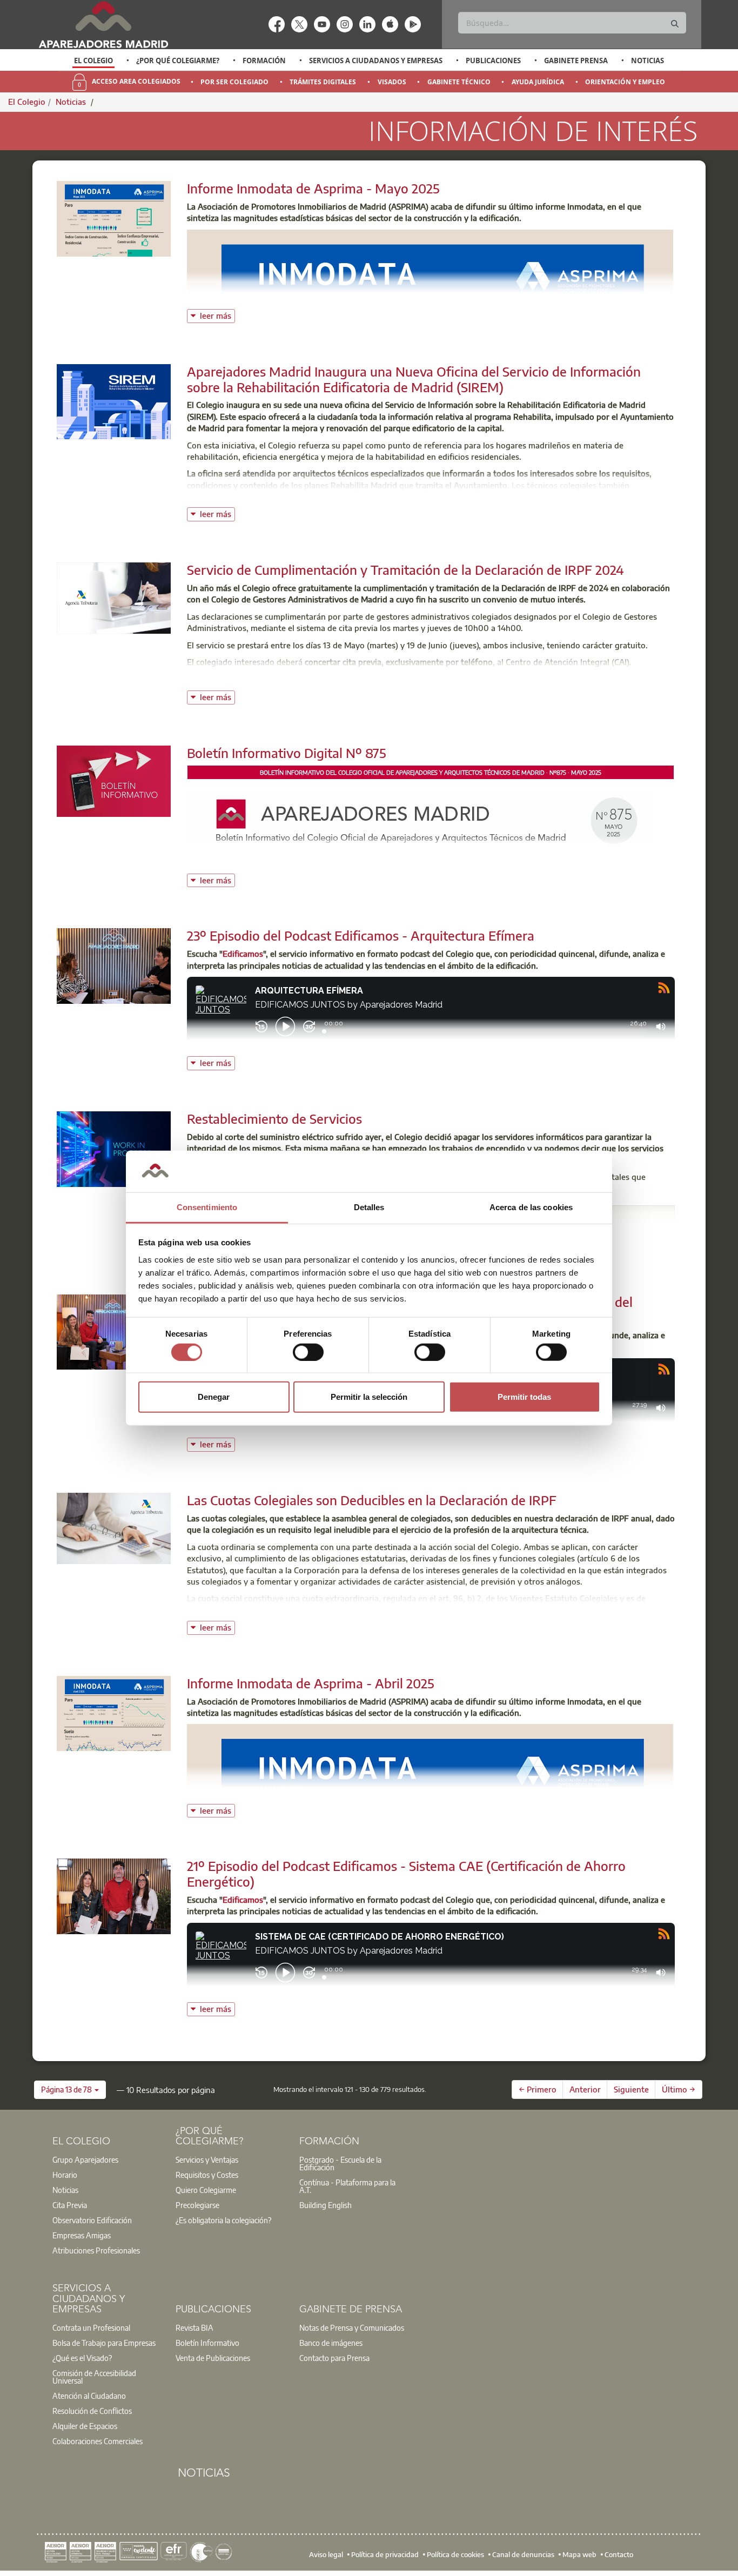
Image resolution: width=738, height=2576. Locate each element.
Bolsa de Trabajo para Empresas (104, 2343)
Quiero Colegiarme (206, 2190)
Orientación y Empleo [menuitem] (625, 82)
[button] (70, 2090)
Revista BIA (194, 2327)
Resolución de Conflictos (92, 2411)
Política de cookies (455, 2554)
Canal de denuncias (523, 2554)
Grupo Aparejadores (85, 2159)
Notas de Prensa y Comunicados (352, 2327)
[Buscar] (675, 24)
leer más (217, 315)
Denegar (214, 1397)
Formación (264, 61)
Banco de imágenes (331, 2343)
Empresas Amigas (82, 2235)
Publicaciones (493, 61)
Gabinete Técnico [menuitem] (459, 82)
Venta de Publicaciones (213, 2358)
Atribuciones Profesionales (96, 2250)
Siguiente (631, 2089)
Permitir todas (524, 1397)
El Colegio (93, 61)
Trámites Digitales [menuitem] (323, 82)
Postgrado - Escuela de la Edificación (340, 2163)
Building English (326, 2205)
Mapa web (579, 2554)
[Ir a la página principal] (103, 25)
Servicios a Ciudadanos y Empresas (376, 61)
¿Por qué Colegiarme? (178, 61)
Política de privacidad (385, 2554)
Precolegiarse (197, 2205)
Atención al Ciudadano (89, 2396)
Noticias (648, 61)
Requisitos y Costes (207, 2175)
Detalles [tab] (369, 1207)
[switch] (308, 1352)
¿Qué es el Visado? (82, 2358)
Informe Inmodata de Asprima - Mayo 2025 (313, 188)
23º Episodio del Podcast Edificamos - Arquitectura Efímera (361, 935)
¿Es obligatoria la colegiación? (223, 2220)
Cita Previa (70, 2205)
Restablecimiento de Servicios (274, 1118)
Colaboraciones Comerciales (98, 2441)
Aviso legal (326, 2554)
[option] (94, 61)
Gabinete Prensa (576, 61)
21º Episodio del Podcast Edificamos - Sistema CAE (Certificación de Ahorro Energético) (406, 1873)
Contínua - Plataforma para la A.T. (347, 2186)
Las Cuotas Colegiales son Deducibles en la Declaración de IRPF (372, 1500)
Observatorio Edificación (92, 2220)
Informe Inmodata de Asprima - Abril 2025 (311, 1683)
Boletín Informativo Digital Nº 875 (287, 753)
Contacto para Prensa (334, 2358)
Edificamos (243, 954)
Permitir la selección (369, 1397)
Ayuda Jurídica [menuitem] (538, 82)
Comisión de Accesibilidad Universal (94, 2377)
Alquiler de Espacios (85, 2426)
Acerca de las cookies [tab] (531, 1207)
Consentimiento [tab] (207, 1207)
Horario (65, 2175)
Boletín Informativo (207, 2343)
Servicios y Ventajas (207, 2159)
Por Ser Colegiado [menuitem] (234, 82)
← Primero (538, 2089)
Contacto (619, 2554)
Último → (679, 2089)
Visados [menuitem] (392, 82)
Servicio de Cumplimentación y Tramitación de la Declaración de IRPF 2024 (405, 569)
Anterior (585, 2089)
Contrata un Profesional (91, 2327)
